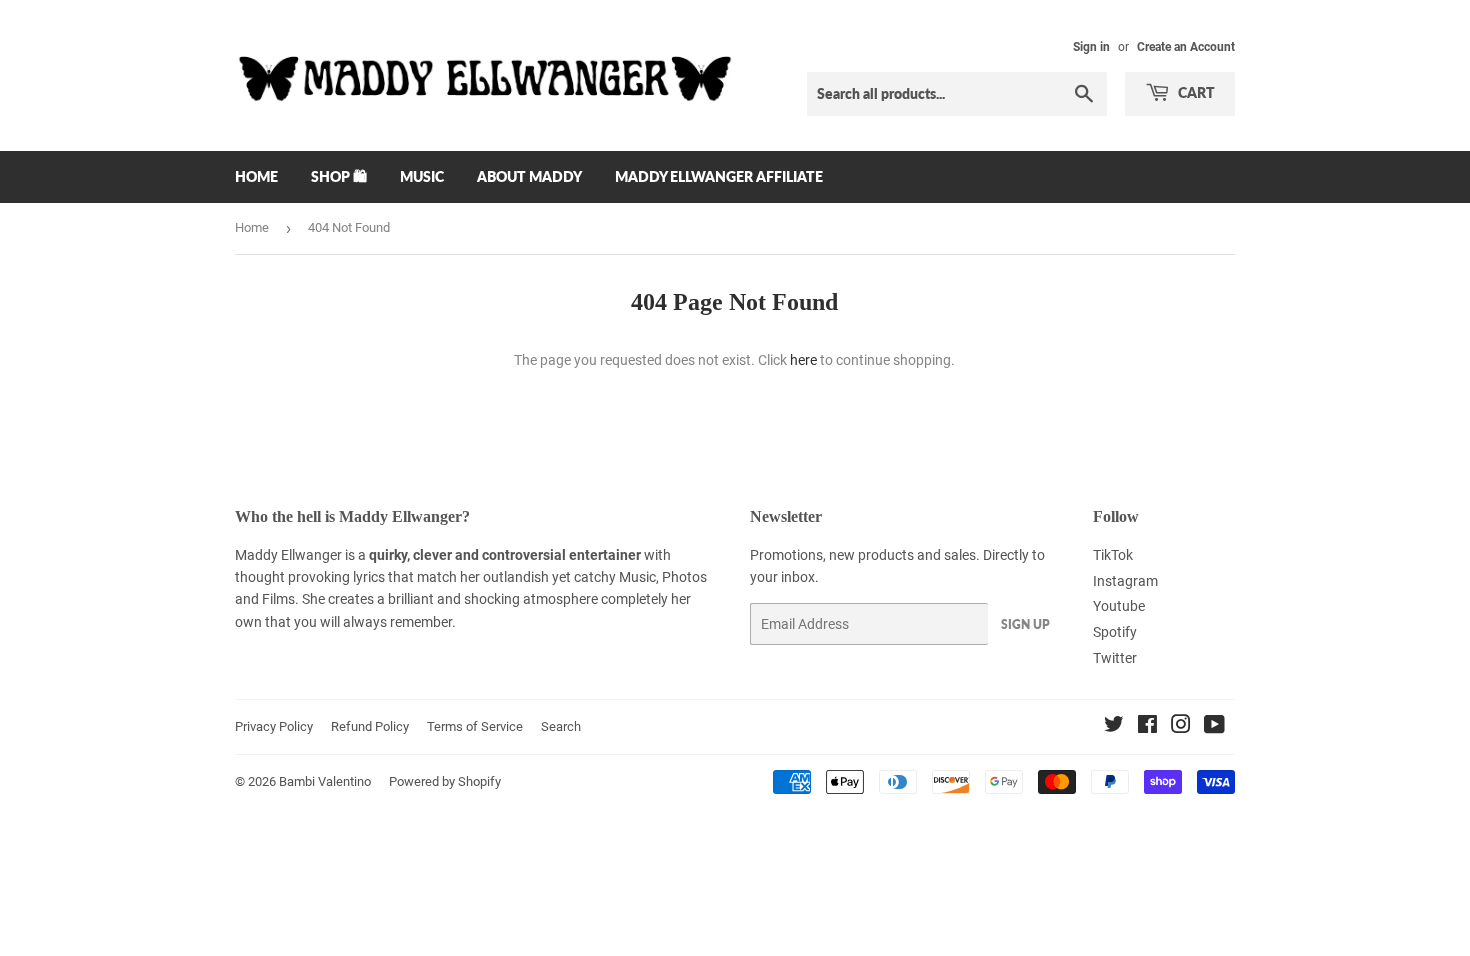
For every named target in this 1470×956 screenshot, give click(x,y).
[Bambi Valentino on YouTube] (1214, 727)
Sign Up (1025, 624)
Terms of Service (475, 726)
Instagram (1125, 581)
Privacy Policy (274, 726)
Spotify (1115, 632)
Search (561, 726)
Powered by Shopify (445, 781)
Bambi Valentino (325, 781)
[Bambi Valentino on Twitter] (1114, 727)
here (803, 360)
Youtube (1119, 606)
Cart (1195, 92)
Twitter (1115, 658)
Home (256, 176)
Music (422, 176)
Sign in (1091, 47)
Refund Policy (370, 726)
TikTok (1113, 555)
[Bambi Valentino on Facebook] (1147, 727)
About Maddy (529, 176)
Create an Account (1186, 47)
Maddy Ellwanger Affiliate (719, 176)
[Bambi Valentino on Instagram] (1181, 727)
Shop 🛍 (339, 176)
